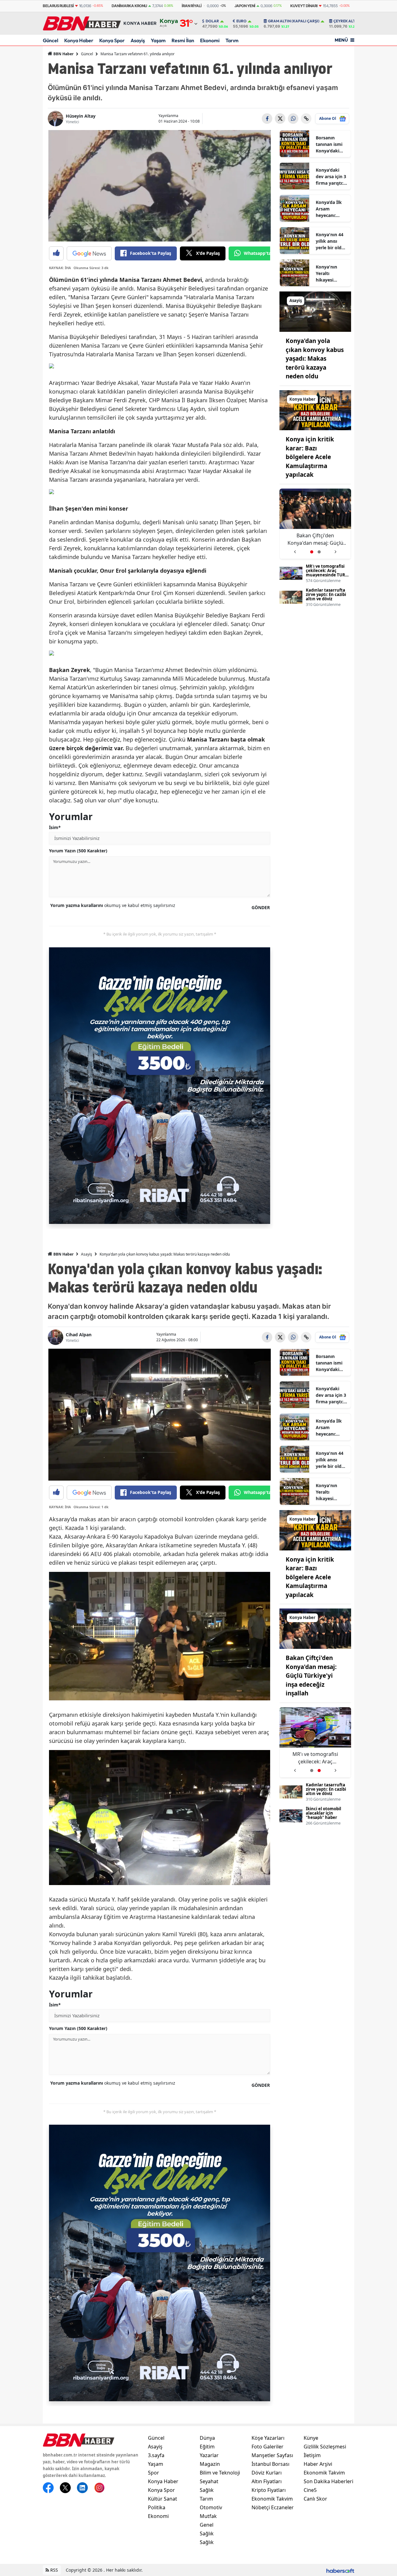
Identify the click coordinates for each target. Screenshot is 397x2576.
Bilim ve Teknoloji (220, 2473)
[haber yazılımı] (340, 2570)
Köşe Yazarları (268, 2438)
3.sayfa (156, 2455)
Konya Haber (79, 40)
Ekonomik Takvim (272, 2499)
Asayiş (138, 40)
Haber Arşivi (318, 2464)
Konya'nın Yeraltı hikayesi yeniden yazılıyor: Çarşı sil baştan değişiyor (331, 273)
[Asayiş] (315, 311)
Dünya (207, 2438)
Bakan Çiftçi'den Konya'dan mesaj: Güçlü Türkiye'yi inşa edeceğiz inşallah (311, 1676)
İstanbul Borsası (270, 2464)
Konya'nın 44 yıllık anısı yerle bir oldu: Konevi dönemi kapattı (331, 241)
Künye (311, 2438)
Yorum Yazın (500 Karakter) (78, 851)
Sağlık (207, 2490)
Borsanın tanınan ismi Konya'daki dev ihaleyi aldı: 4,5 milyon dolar (329, 144)
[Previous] (295, 550)
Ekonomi (210, 40)
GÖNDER (261, 907)
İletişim (312, 2455)
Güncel (51, 40)
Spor (154, 2473)
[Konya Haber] (315, 410)
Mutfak (208, 2516)
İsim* (55, 827)
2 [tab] (319, 552)
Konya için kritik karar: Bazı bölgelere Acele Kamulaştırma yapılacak (310, 457)
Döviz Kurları (267, 2473)
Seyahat (209, 2481)
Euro (241, 21)
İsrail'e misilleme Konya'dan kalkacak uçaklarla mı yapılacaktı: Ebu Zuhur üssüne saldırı (315, 539)
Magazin (210, 2464)
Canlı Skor (315, 2499)
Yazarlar (209, 2455)
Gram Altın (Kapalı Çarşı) (294, 21)
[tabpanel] (315, 524)
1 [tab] (312, 552)
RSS (54, 2570)
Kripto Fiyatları (269, 2490)
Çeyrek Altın (346, 21)
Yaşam (158, 40)
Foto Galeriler (268, 2447)
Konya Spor (112, 40)
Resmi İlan (183, 40)
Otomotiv (211, 2507)
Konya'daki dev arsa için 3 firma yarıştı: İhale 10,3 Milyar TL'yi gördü (331, 177)
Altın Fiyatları (267, 2481)
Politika (157, 2507)
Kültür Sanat (163, 2499)
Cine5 (310, 2490)
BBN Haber (63, 54)
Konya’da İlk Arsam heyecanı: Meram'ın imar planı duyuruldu (332, 209)
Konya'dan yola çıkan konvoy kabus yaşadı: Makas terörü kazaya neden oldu (315, 359)
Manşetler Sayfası (272, 2455)
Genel (207, 2525)
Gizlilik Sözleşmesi (325, 2447)
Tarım (232, 40)
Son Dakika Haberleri (328, 2481)
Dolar (212, 21)
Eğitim (207, 2447)
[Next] (336, 550)
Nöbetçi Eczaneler (273, 2507)
